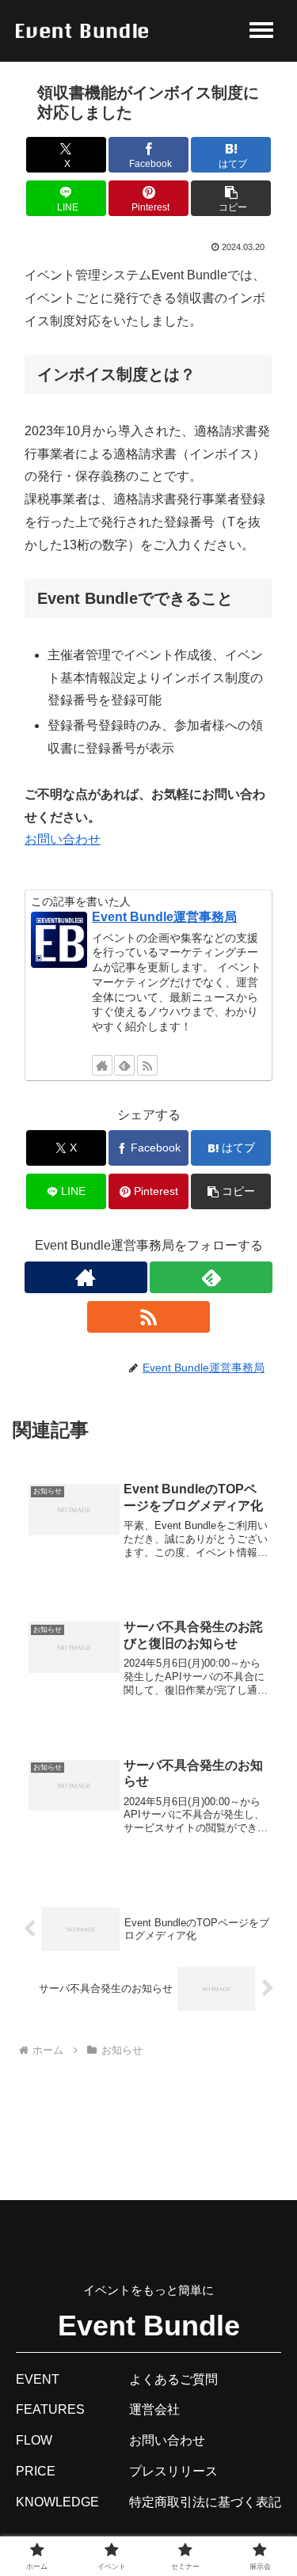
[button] (231, 198)
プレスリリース (173, 2471)
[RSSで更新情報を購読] (147, 1065)
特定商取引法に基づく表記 (205, 2502)
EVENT (38, 2379)
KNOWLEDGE (57, 2502)
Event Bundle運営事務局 (164, 917)
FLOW (34, 2440)
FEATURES (50, 2409)
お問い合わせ (63, 839)
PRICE (36, 2471)
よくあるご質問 (173, 2379)
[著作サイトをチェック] (102, 1065)
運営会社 (154, 2409)
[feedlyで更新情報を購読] (124, 1065)
